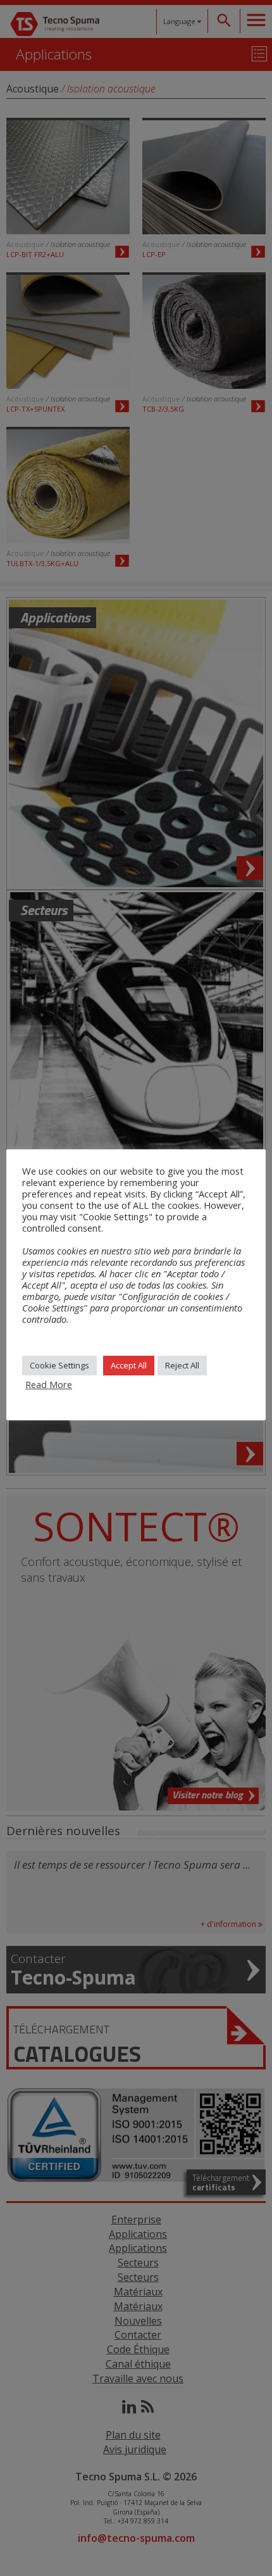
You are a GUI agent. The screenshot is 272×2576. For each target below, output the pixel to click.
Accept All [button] (129, 1365)
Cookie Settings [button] (59, 1365)
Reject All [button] (182, 1365)
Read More (49, 1384)
